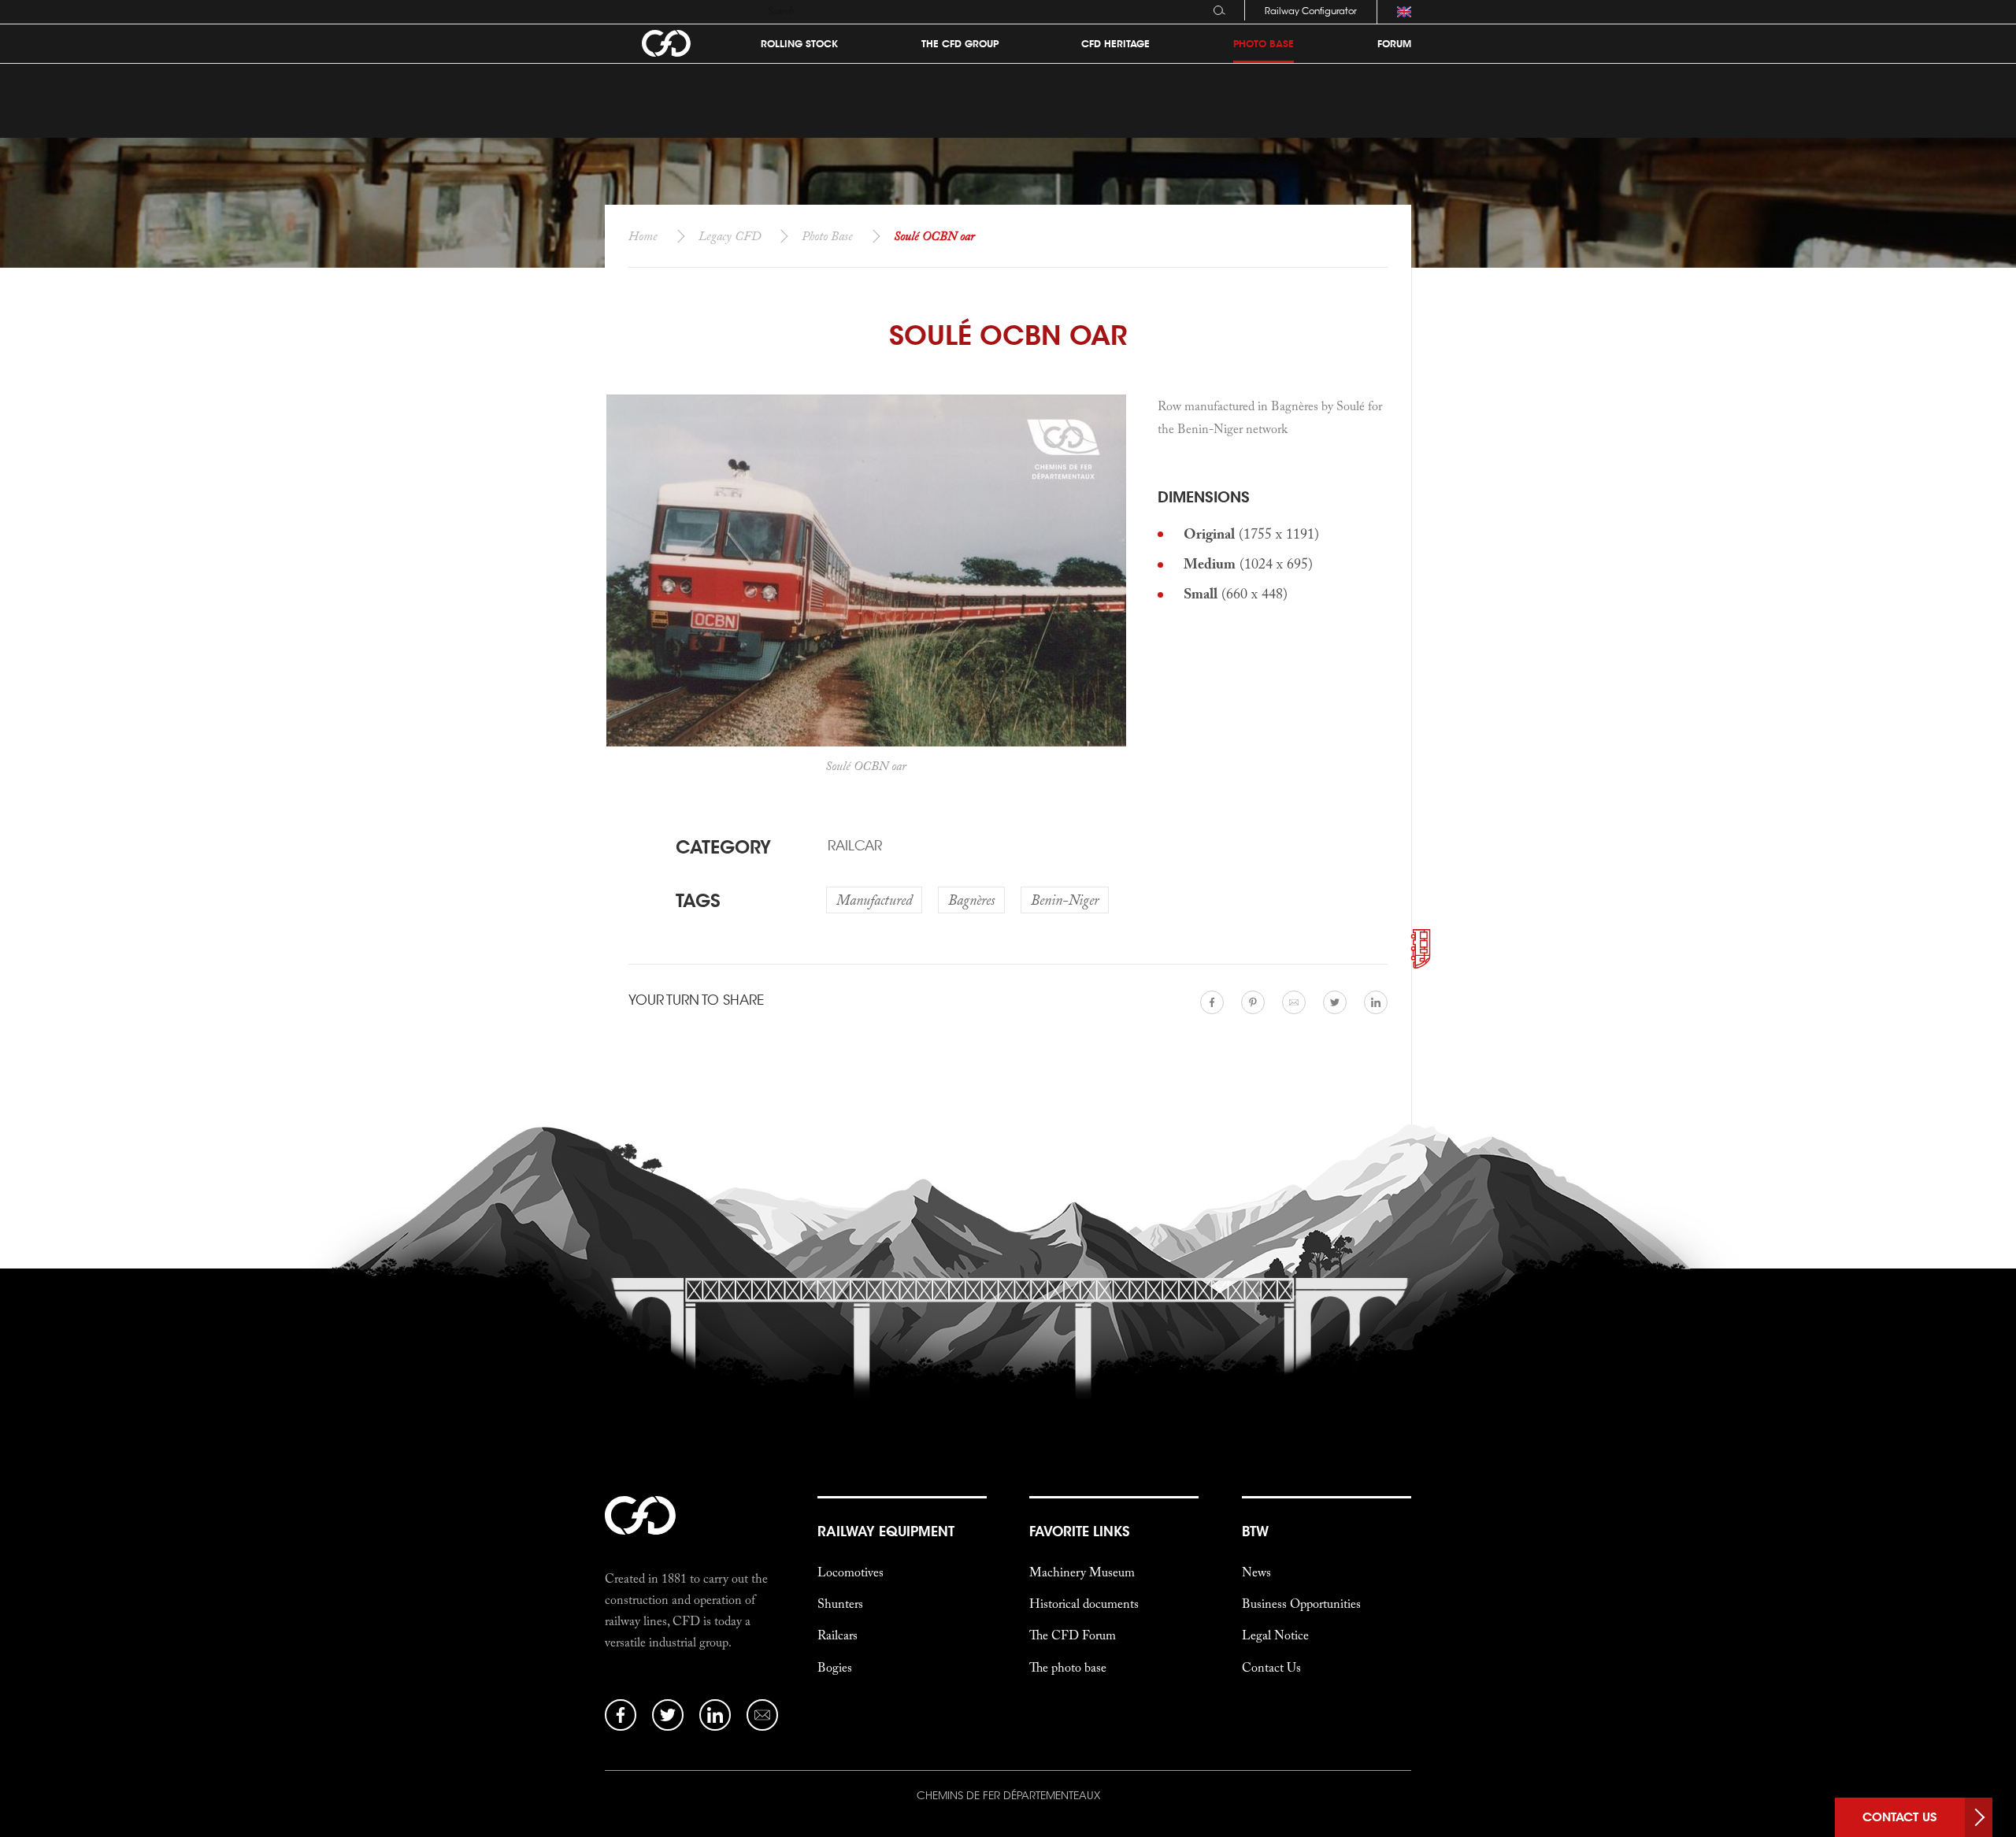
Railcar (855, 846)
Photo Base (827, 235)
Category (723, 847)
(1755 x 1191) (1251, 533)
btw (1255, 1531)
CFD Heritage (1115, 44)
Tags (698, 900)
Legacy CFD (730, 235)
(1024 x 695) (1248, 563)
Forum (1394, 44)
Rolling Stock (799, 44)
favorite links (1079, 1531)
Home (643, 235)
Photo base (1264, 44)
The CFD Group (960, 44)
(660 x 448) (1236, 593)
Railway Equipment (886, 1531)
